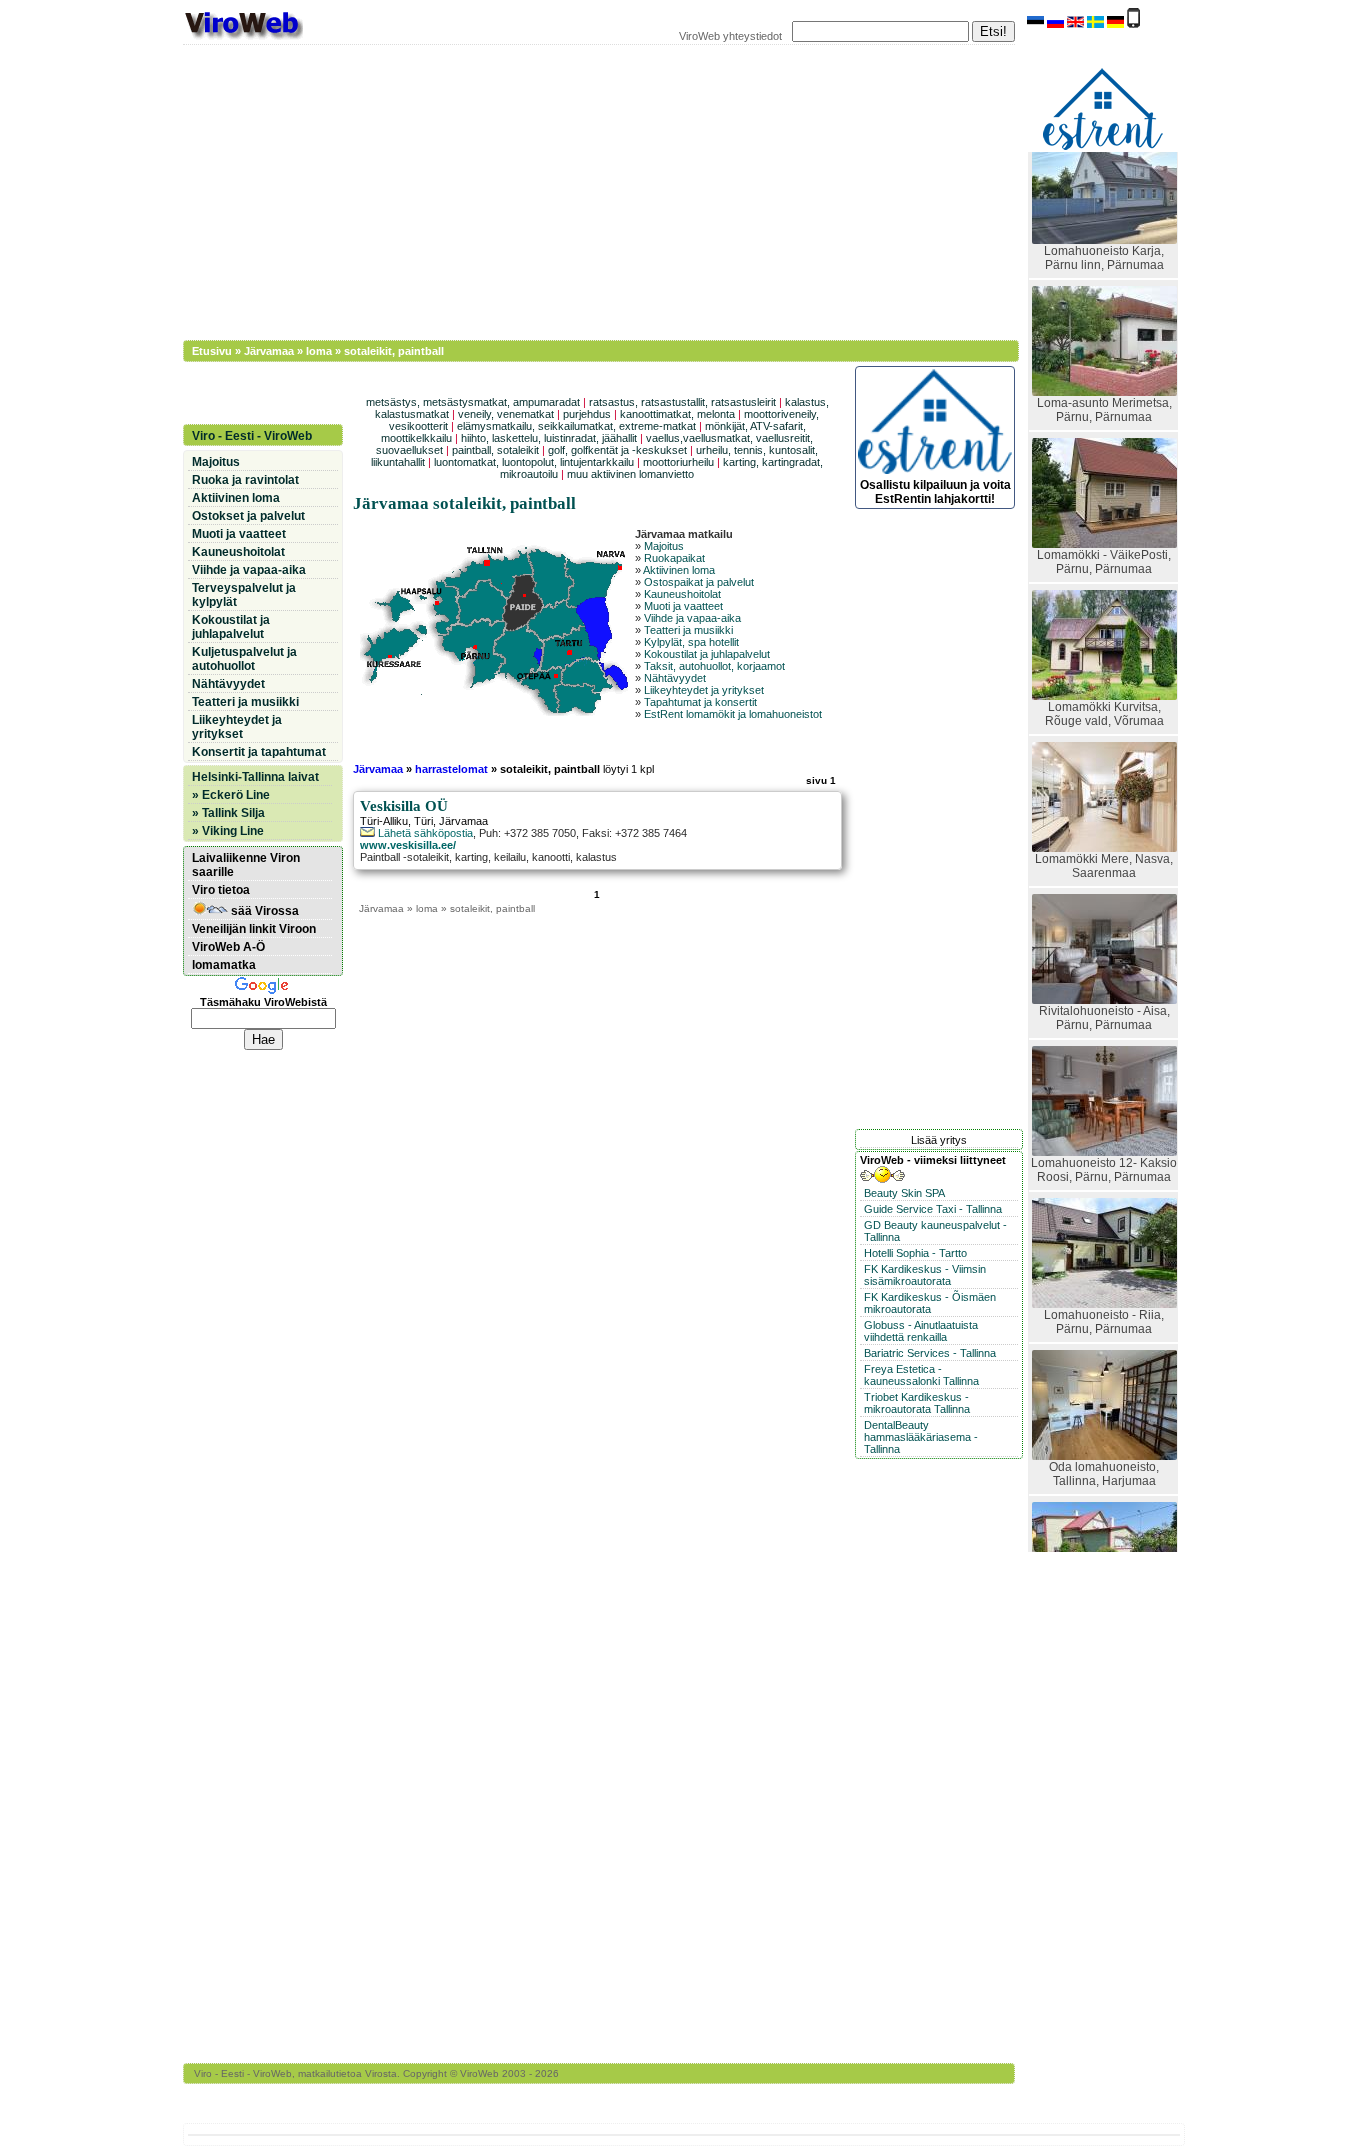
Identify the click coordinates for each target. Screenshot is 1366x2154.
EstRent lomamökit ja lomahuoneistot (733, 714)
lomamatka (224, 965)
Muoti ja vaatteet (683, 606)
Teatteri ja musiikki (688, 630)
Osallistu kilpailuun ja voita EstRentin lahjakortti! (935, 492)
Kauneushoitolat (682, 594)
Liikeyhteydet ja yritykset (704, 690)
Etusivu (212, 351)
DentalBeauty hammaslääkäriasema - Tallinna (921, 1437)
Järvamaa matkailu (684, 534)
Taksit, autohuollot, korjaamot (714, 666)
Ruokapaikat (674, 558)
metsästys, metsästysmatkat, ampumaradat (473, 402)
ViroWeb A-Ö (228, 947)
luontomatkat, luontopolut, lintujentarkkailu (534, 462)
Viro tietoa (221, 890)
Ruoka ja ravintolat (245, 480)
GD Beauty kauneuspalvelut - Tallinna (935, 1231)
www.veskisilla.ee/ (408, 845)
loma (319, 351)
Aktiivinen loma (679, 570)
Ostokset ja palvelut (248, 516)
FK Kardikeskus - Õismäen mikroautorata (930, 1303)
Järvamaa (269, 351)
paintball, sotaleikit (495, 450)
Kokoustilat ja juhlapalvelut (707, 654)
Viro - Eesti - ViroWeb (252, 436)
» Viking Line (228, 831)
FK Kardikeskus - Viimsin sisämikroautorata (925, 1275)
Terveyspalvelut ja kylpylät (244, 595)
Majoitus (664, 546)
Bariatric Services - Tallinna (930, 1353)
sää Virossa (263, 911)
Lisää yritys (939, 1140)
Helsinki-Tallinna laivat (255, 777)
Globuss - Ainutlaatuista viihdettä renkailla (921, 1331)
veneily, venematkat (506, 414)
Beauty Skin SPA (904, 1193)
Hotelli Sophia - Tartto (915, 1253)
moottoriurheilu (678, 462)
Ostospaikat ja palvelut (699, 582)
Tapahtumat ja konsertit (700, 702)
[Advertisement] (588, 190)
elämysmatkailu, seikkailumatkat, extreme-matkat (576, 426)
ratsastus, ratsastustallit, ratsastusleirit (682, 402)
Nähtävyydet (675, 678)
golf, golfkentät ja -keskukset (617, 450)
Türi (423, 821)
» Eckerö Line (231, 795)
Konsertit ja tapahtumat (259, 752)
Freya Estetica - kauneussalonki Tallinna (921, 1375)
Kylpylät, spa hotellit (691, 642)
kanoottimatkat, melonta (677, 414)
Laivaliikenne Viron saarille (246, 865)
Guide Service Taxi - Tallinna (933, 1209)
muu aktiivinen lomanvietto (630, 474)
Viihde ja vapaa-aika (692, 618)
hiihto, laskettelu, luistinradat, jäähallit (549, 438)
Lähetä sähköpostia (424, 833)
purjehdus (587, 414)
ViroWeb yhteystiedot (730, 36)
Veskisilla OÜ (404, 806)
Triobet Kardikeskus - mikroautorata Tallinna (917, 1403)
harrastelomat (451, 769)
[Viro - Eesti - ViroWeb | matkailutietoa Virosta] (243, 38)
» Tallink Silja (228, 813)
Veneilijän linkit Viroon (254, 929)
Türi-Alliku (384, 821)
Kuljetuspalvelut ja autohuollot (244, 659)
